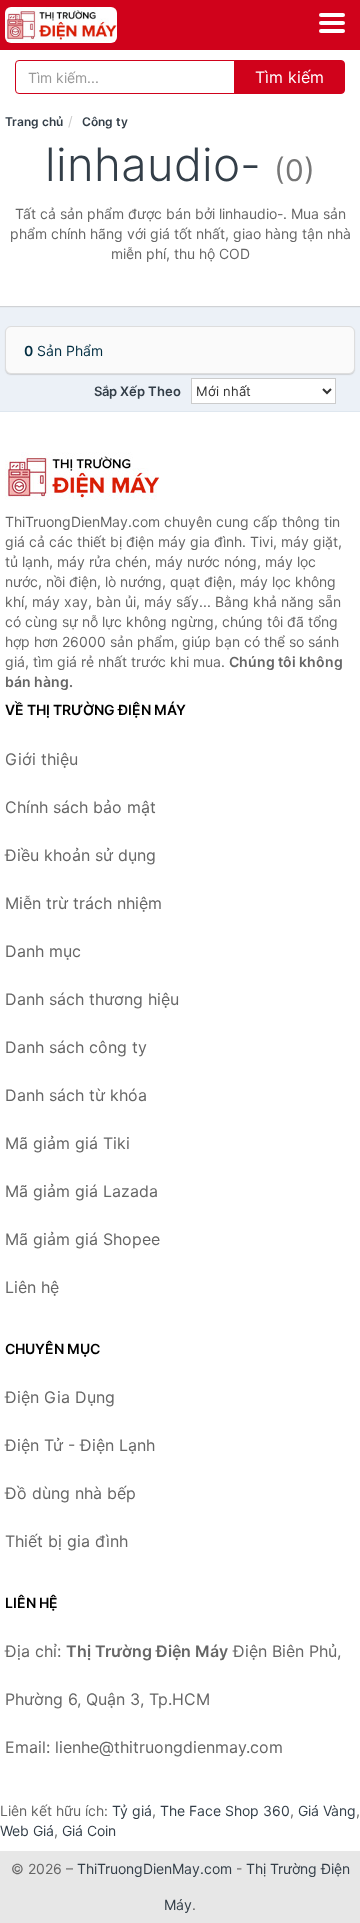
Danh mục (43, 951)
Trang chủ (34, 121)
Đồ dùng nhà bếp (70, 1493)
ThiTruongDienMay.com (154, 1868)
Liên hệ (32, 1287)
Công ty (105, 121)
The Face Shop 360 (225, 1810)
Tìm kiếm (289, 77)
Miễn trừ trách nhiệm (83, 903)
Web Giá (27, 1830)
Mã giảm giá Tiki (67, 1143)
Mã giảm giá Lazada (81, 1191)
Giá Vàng (327, 1810)
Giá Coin (89, 1830)
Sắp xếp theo (137, 391)
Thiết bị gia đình (66, 1541)
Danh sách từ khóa (76, 1095)
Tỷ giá (132, 1810)
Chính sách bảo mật (80, 807)
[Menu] (332, 23)
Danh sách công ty (76, 1047)
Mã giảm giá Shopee (82, 1239)
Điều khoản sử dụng (80, 855)
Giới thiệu (41, 759)
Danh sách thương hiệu (92, 999)
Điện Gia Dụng (60, 1397)
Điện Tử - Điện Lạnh (80, 1445)
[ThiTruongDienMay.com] (82, 25)
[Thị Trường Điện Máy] (105, 477)
